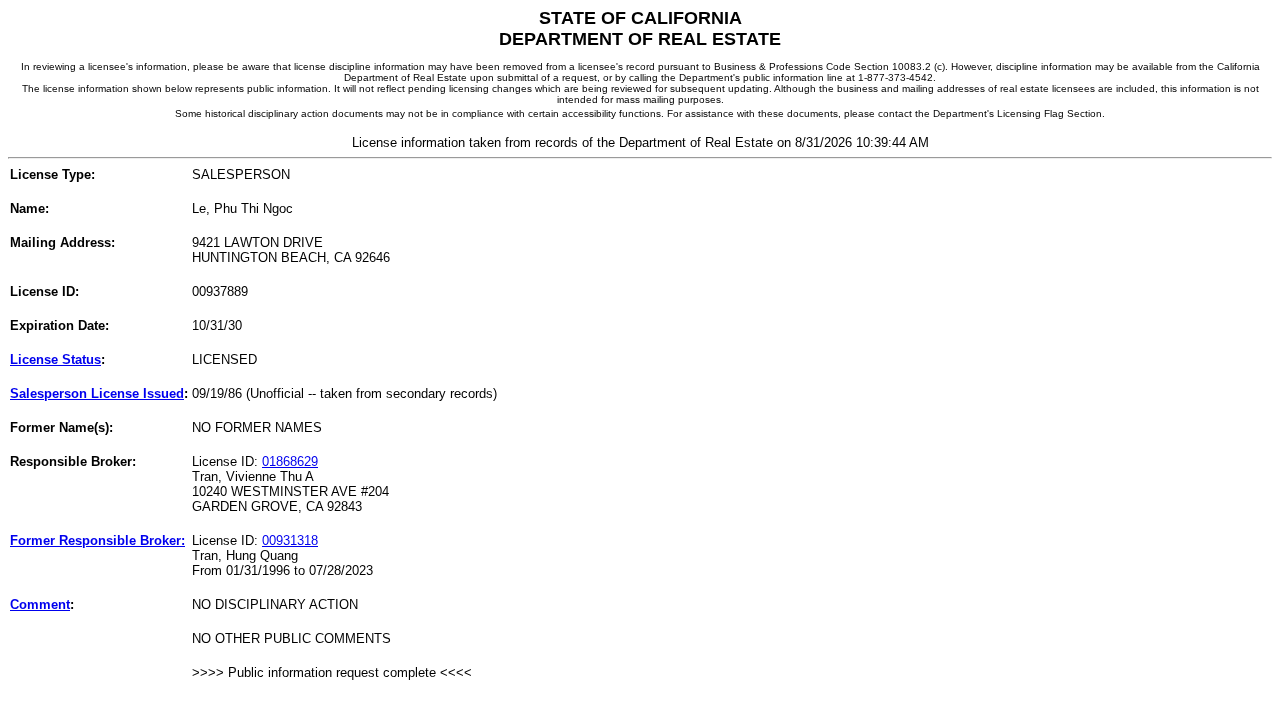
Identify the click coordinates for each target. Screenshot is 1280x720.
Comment (40, 604)
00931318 (290, 540)
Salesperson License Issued (97, 393)
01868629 (290, 461)
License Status (55, 359)
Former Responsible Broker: (97, 540)
